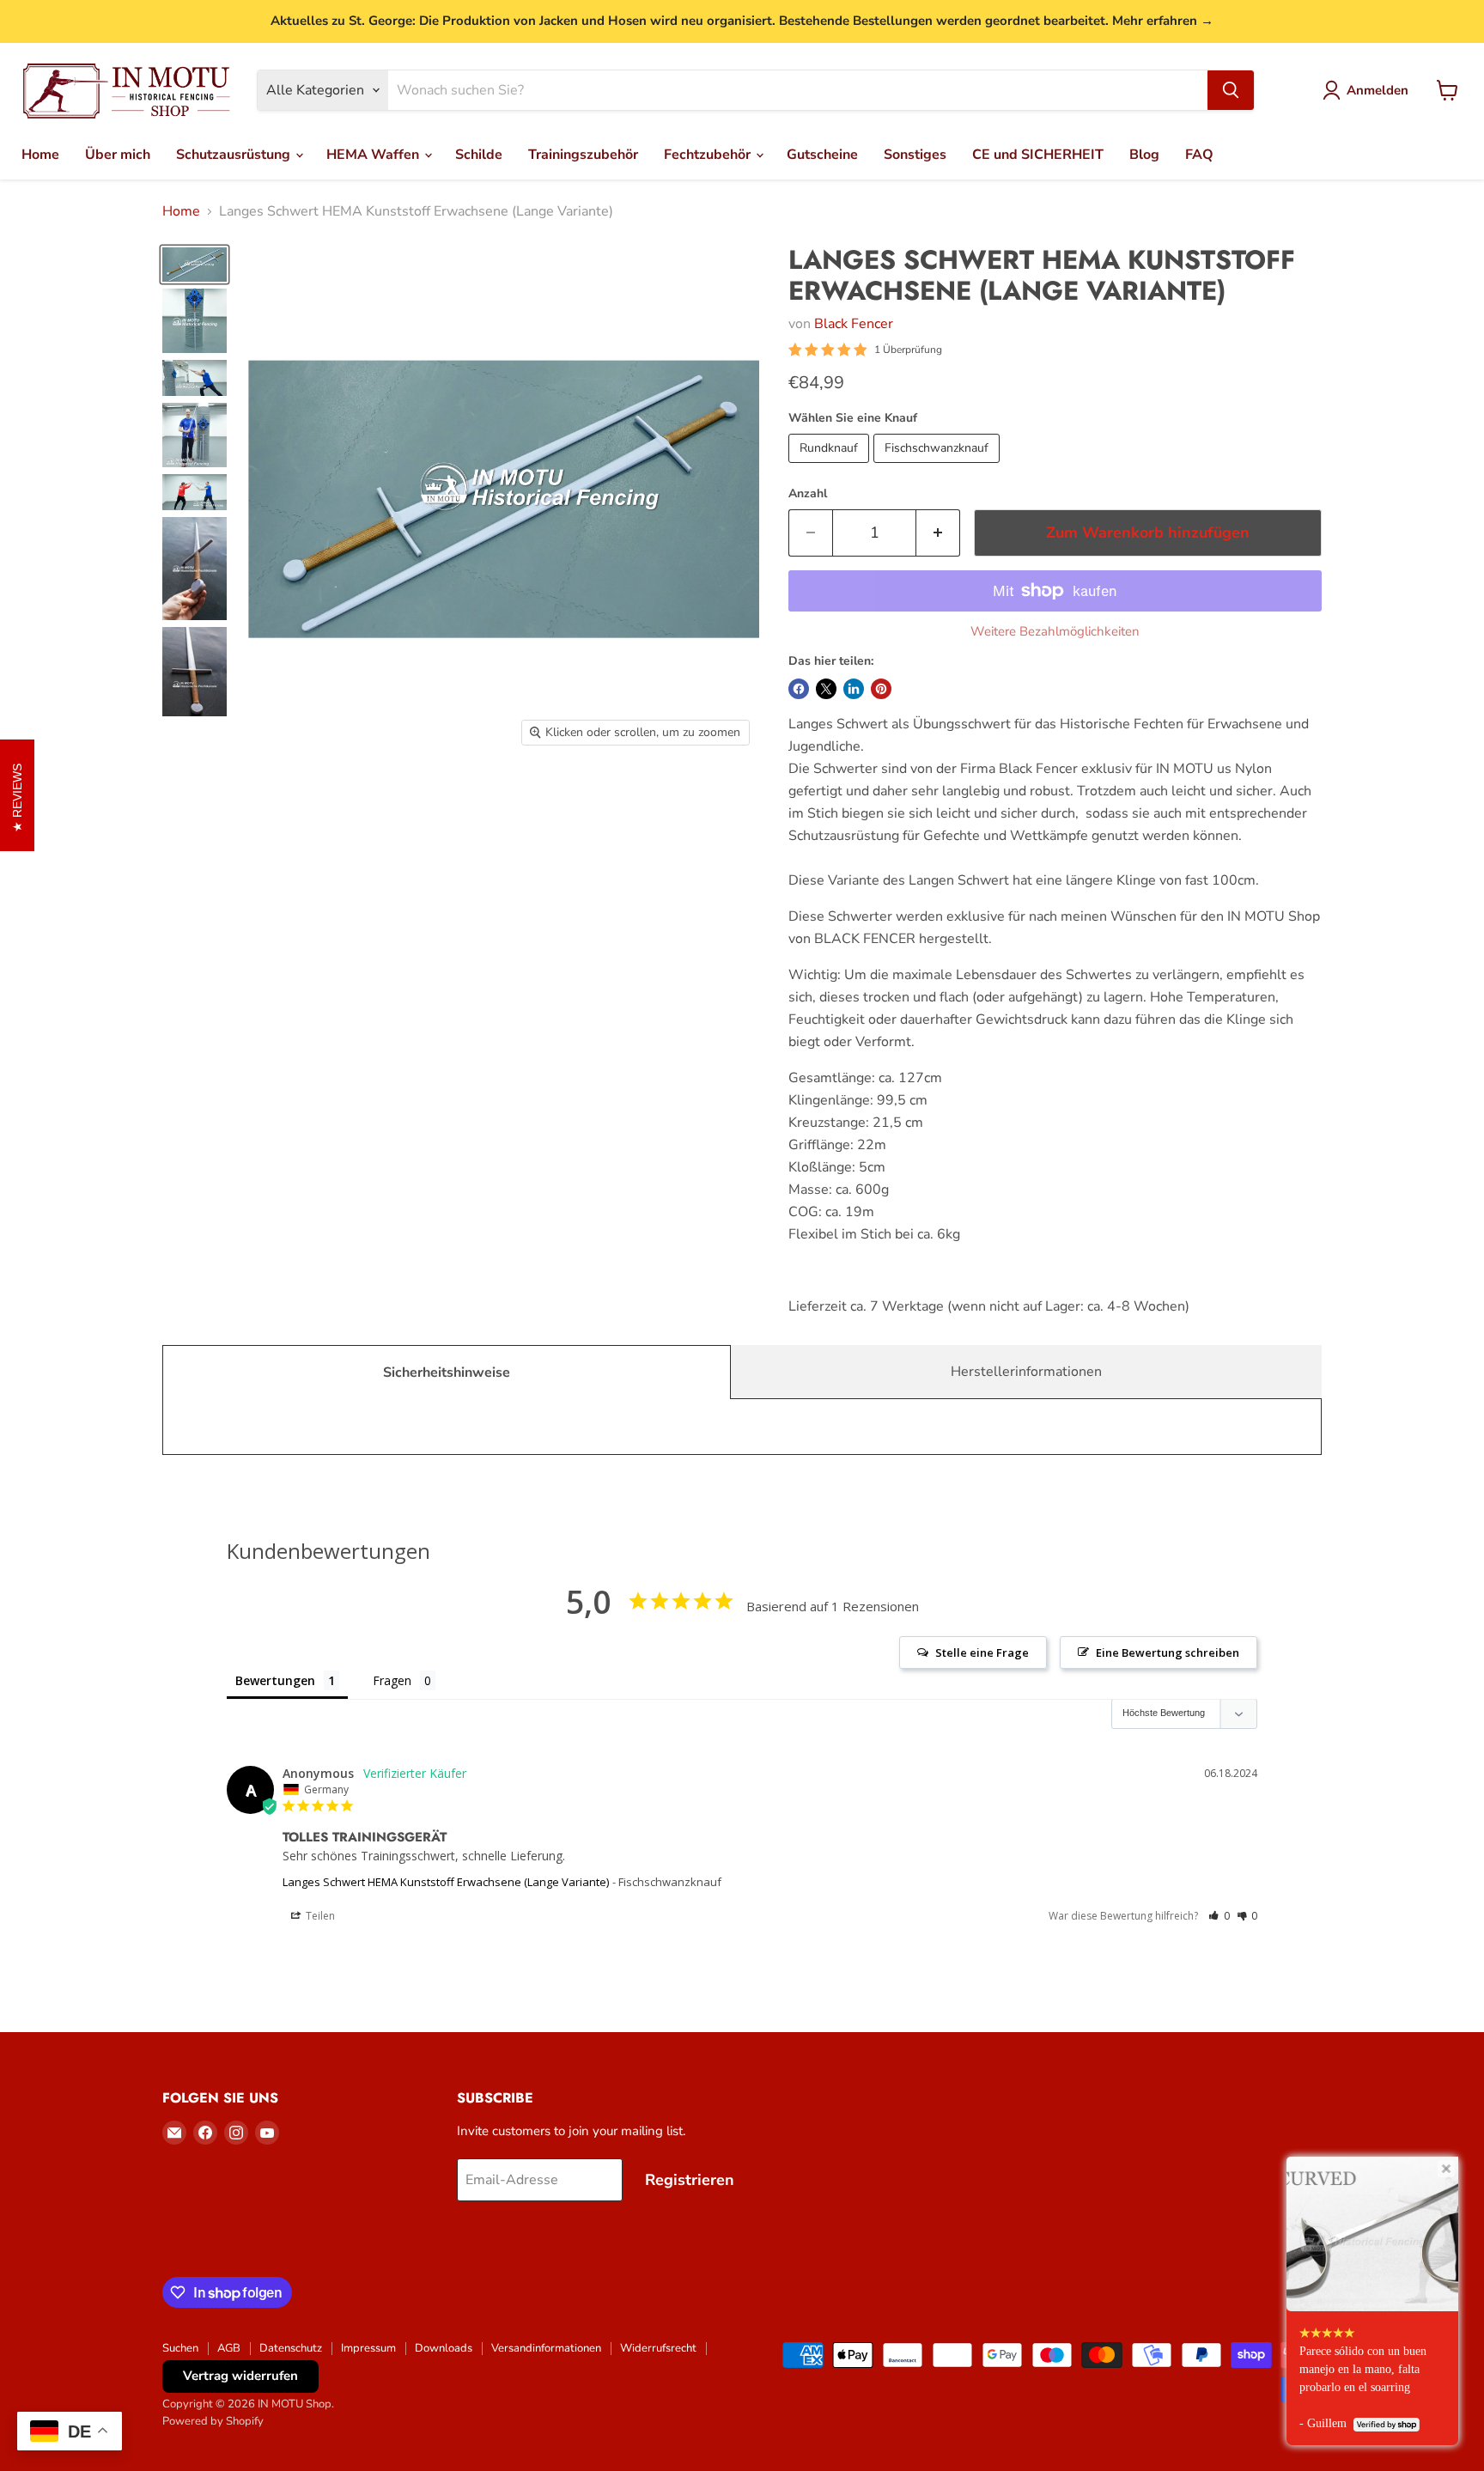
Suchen (180, 2348)
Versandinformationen (546, 2348)
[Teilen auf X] (826, 689)
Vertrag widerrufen (240, 2376)
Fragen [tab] (392, 1680)
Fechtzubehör (709, 155)
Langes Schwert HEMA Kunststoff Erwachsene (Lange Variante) (446, 1882)
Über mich (118, 155)
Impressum (368, 2348)
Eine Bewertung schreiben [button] (1168, 1652)
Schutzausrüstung (235, 155)
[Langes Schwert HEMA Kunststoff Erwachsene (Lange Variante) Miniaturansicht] (195, 265)
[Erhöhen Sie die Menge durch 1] (938, 533)
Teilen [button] (319, 1916)
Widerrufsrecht (658, 2348)
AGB (229, 2348)
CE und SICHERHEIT (1038, 155)
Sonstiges (915, 155)
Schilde (479, 155)
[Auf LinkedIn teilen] (854, 689)
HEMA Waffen (374, 155)
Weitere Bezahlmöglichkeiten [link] (1055, 632)
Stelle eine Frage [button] (982, 1652)
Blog (1144, 155)
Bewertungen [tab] (275, 1680)
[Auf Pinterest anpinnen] (881, 689)
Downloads (444, 2348)
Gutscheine (822, 155)
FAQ (1199, 155)
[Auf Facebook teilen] (799, 689)
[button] (1219, 1916)
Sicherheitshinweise (447, 1372)
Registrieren (690, 2180)
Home (40, 155)
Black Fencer (854, 324)
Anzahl (808, 494)
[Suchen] (1231, 90)
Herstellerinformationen (1026, 1372)
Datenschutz (291, 2348)
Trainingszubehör (583, 155)
